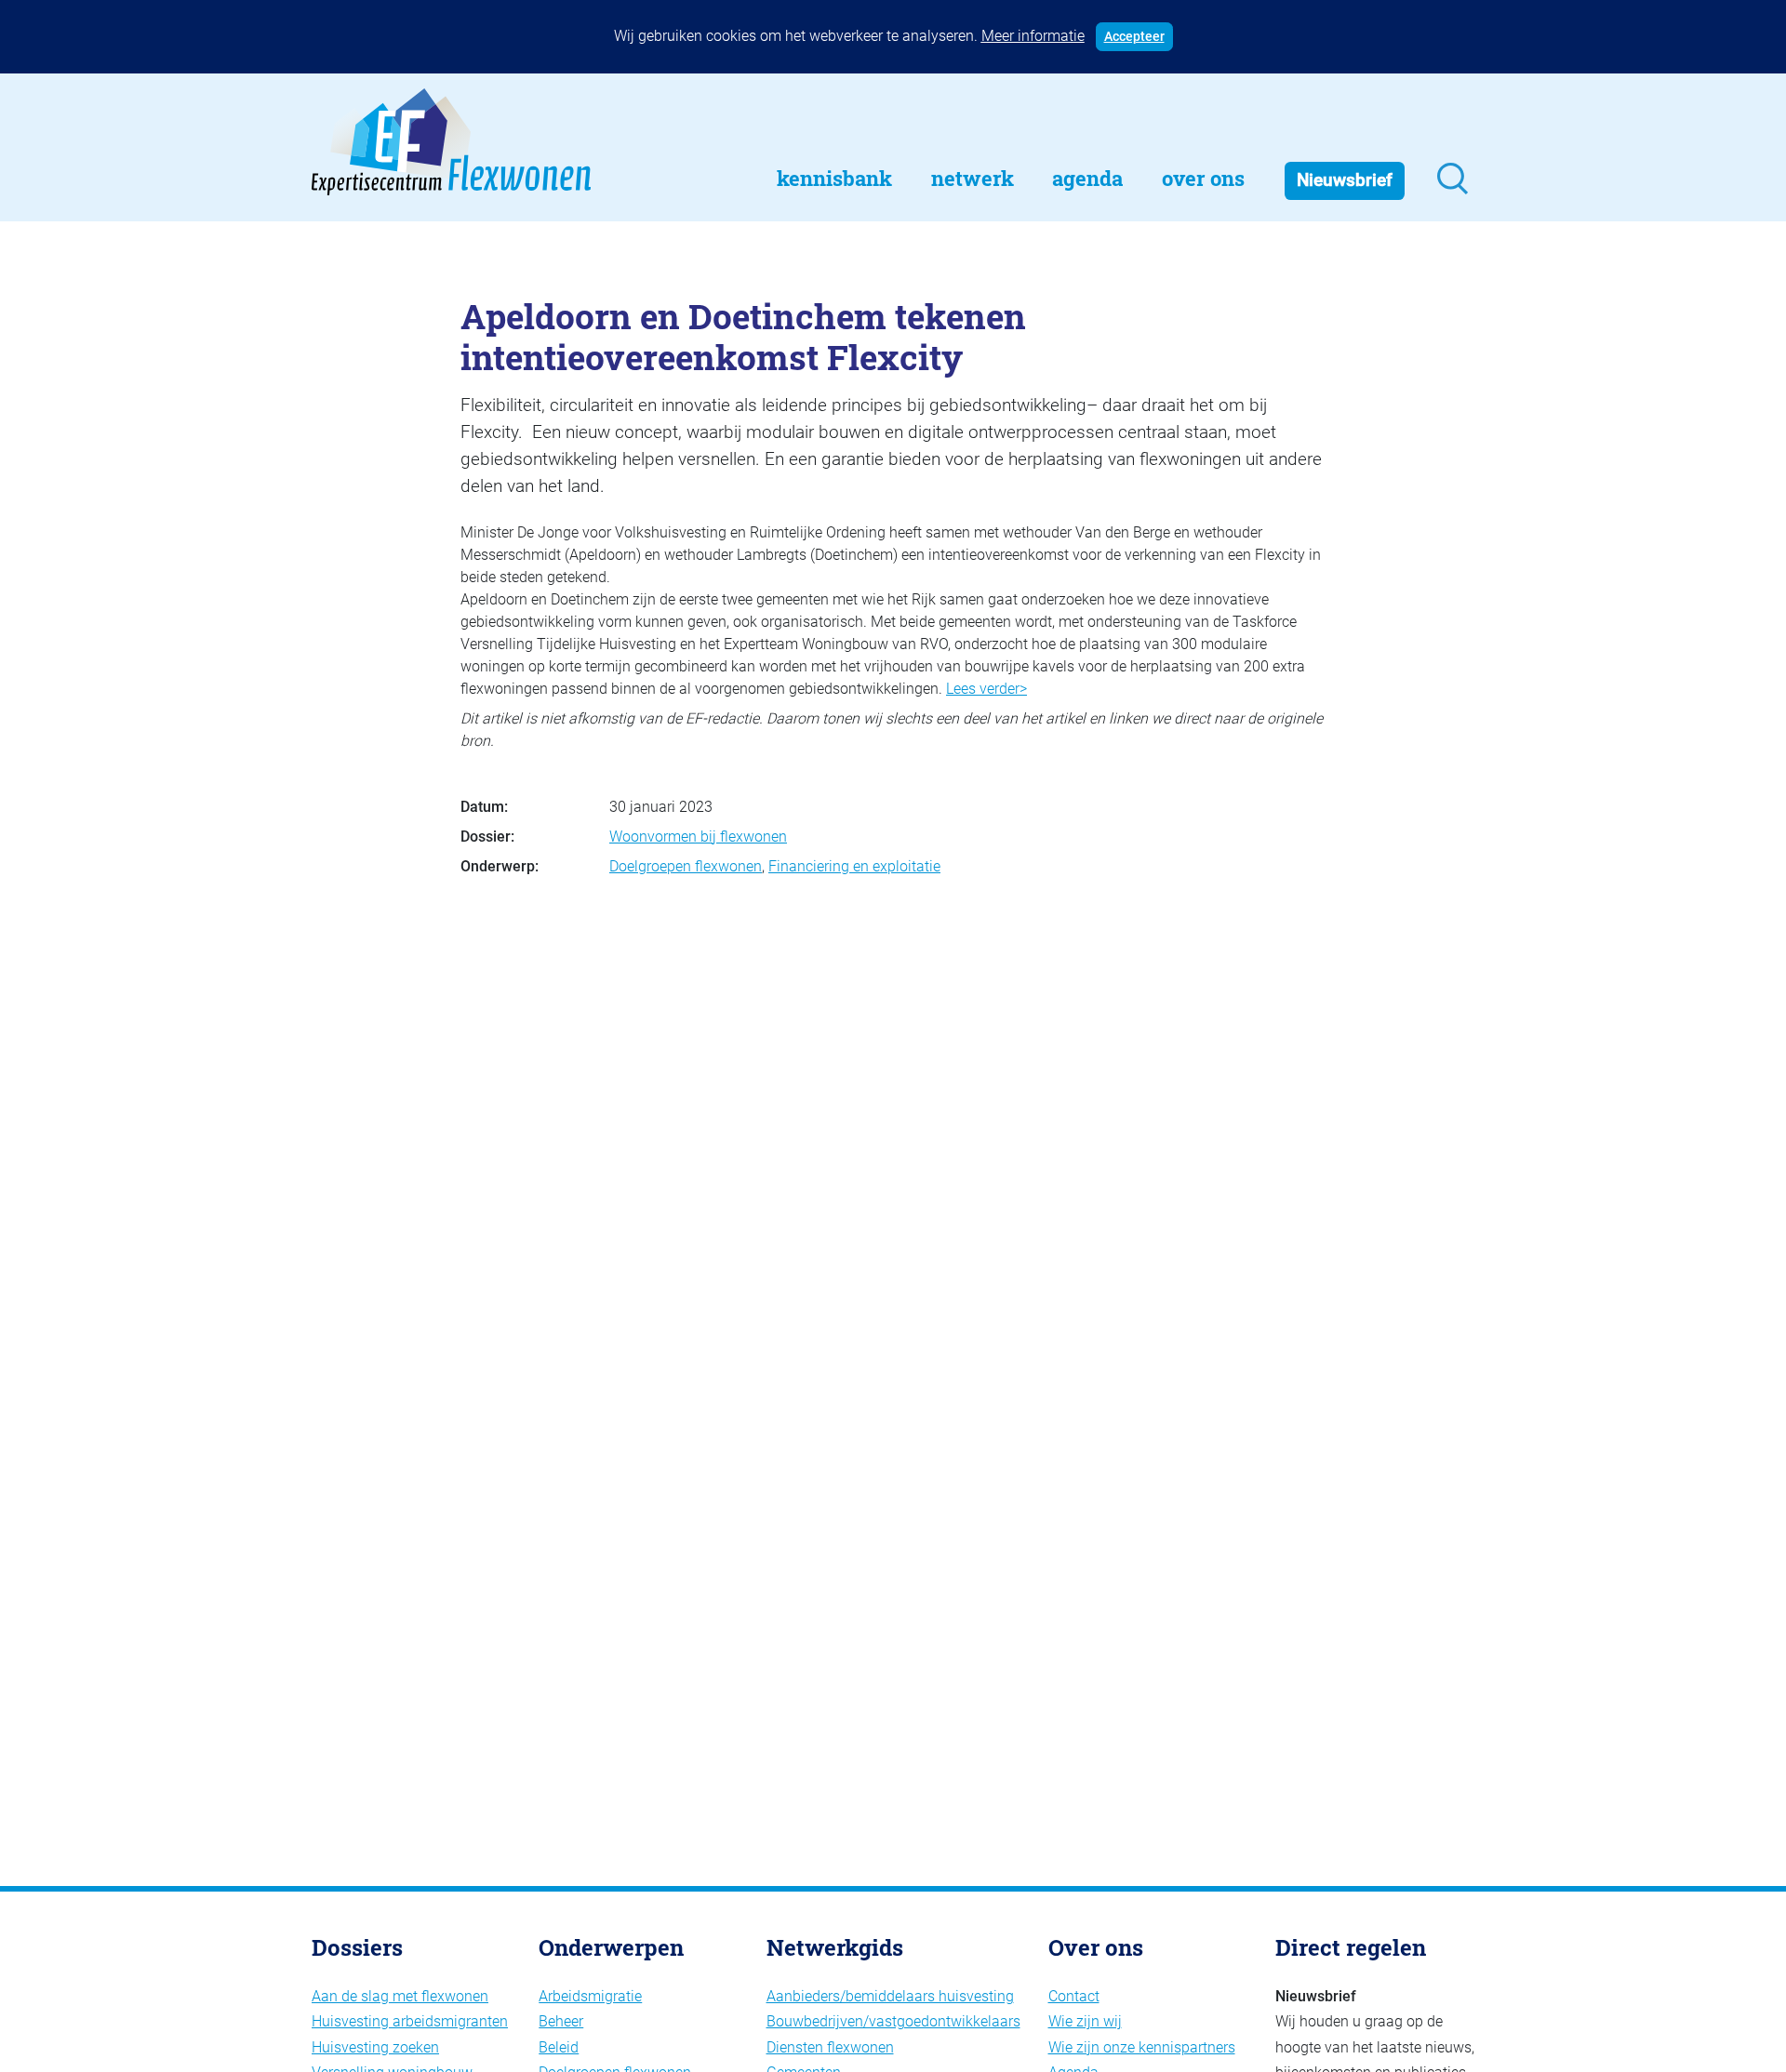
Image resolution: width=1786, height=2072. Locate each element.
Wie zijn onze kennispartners (1142, 2047)
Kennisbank (834, 178)
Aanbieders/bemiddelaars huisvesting (890, 1996)
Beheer (561, 2021)
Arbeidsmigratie (590, 1996)
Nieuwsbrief (1345, 180)
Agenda (1087, 178)
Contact (1074, 1996)
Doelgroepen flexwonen (686, 866)
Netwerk (973, 178)
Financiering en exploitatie (854, 866)
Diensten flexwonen (830, 2047)
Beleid (559, 2047)
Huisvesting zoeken (375, 2047)
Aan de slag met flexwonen (400, 1996)
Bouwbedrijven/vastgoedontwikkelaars (893, 2021)
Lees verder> (986, 689)
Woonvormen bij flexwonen (698, 837)
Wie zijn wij (1085, 2021)
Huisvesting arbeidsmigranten (410, 2021)
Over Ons (1203, 178)
